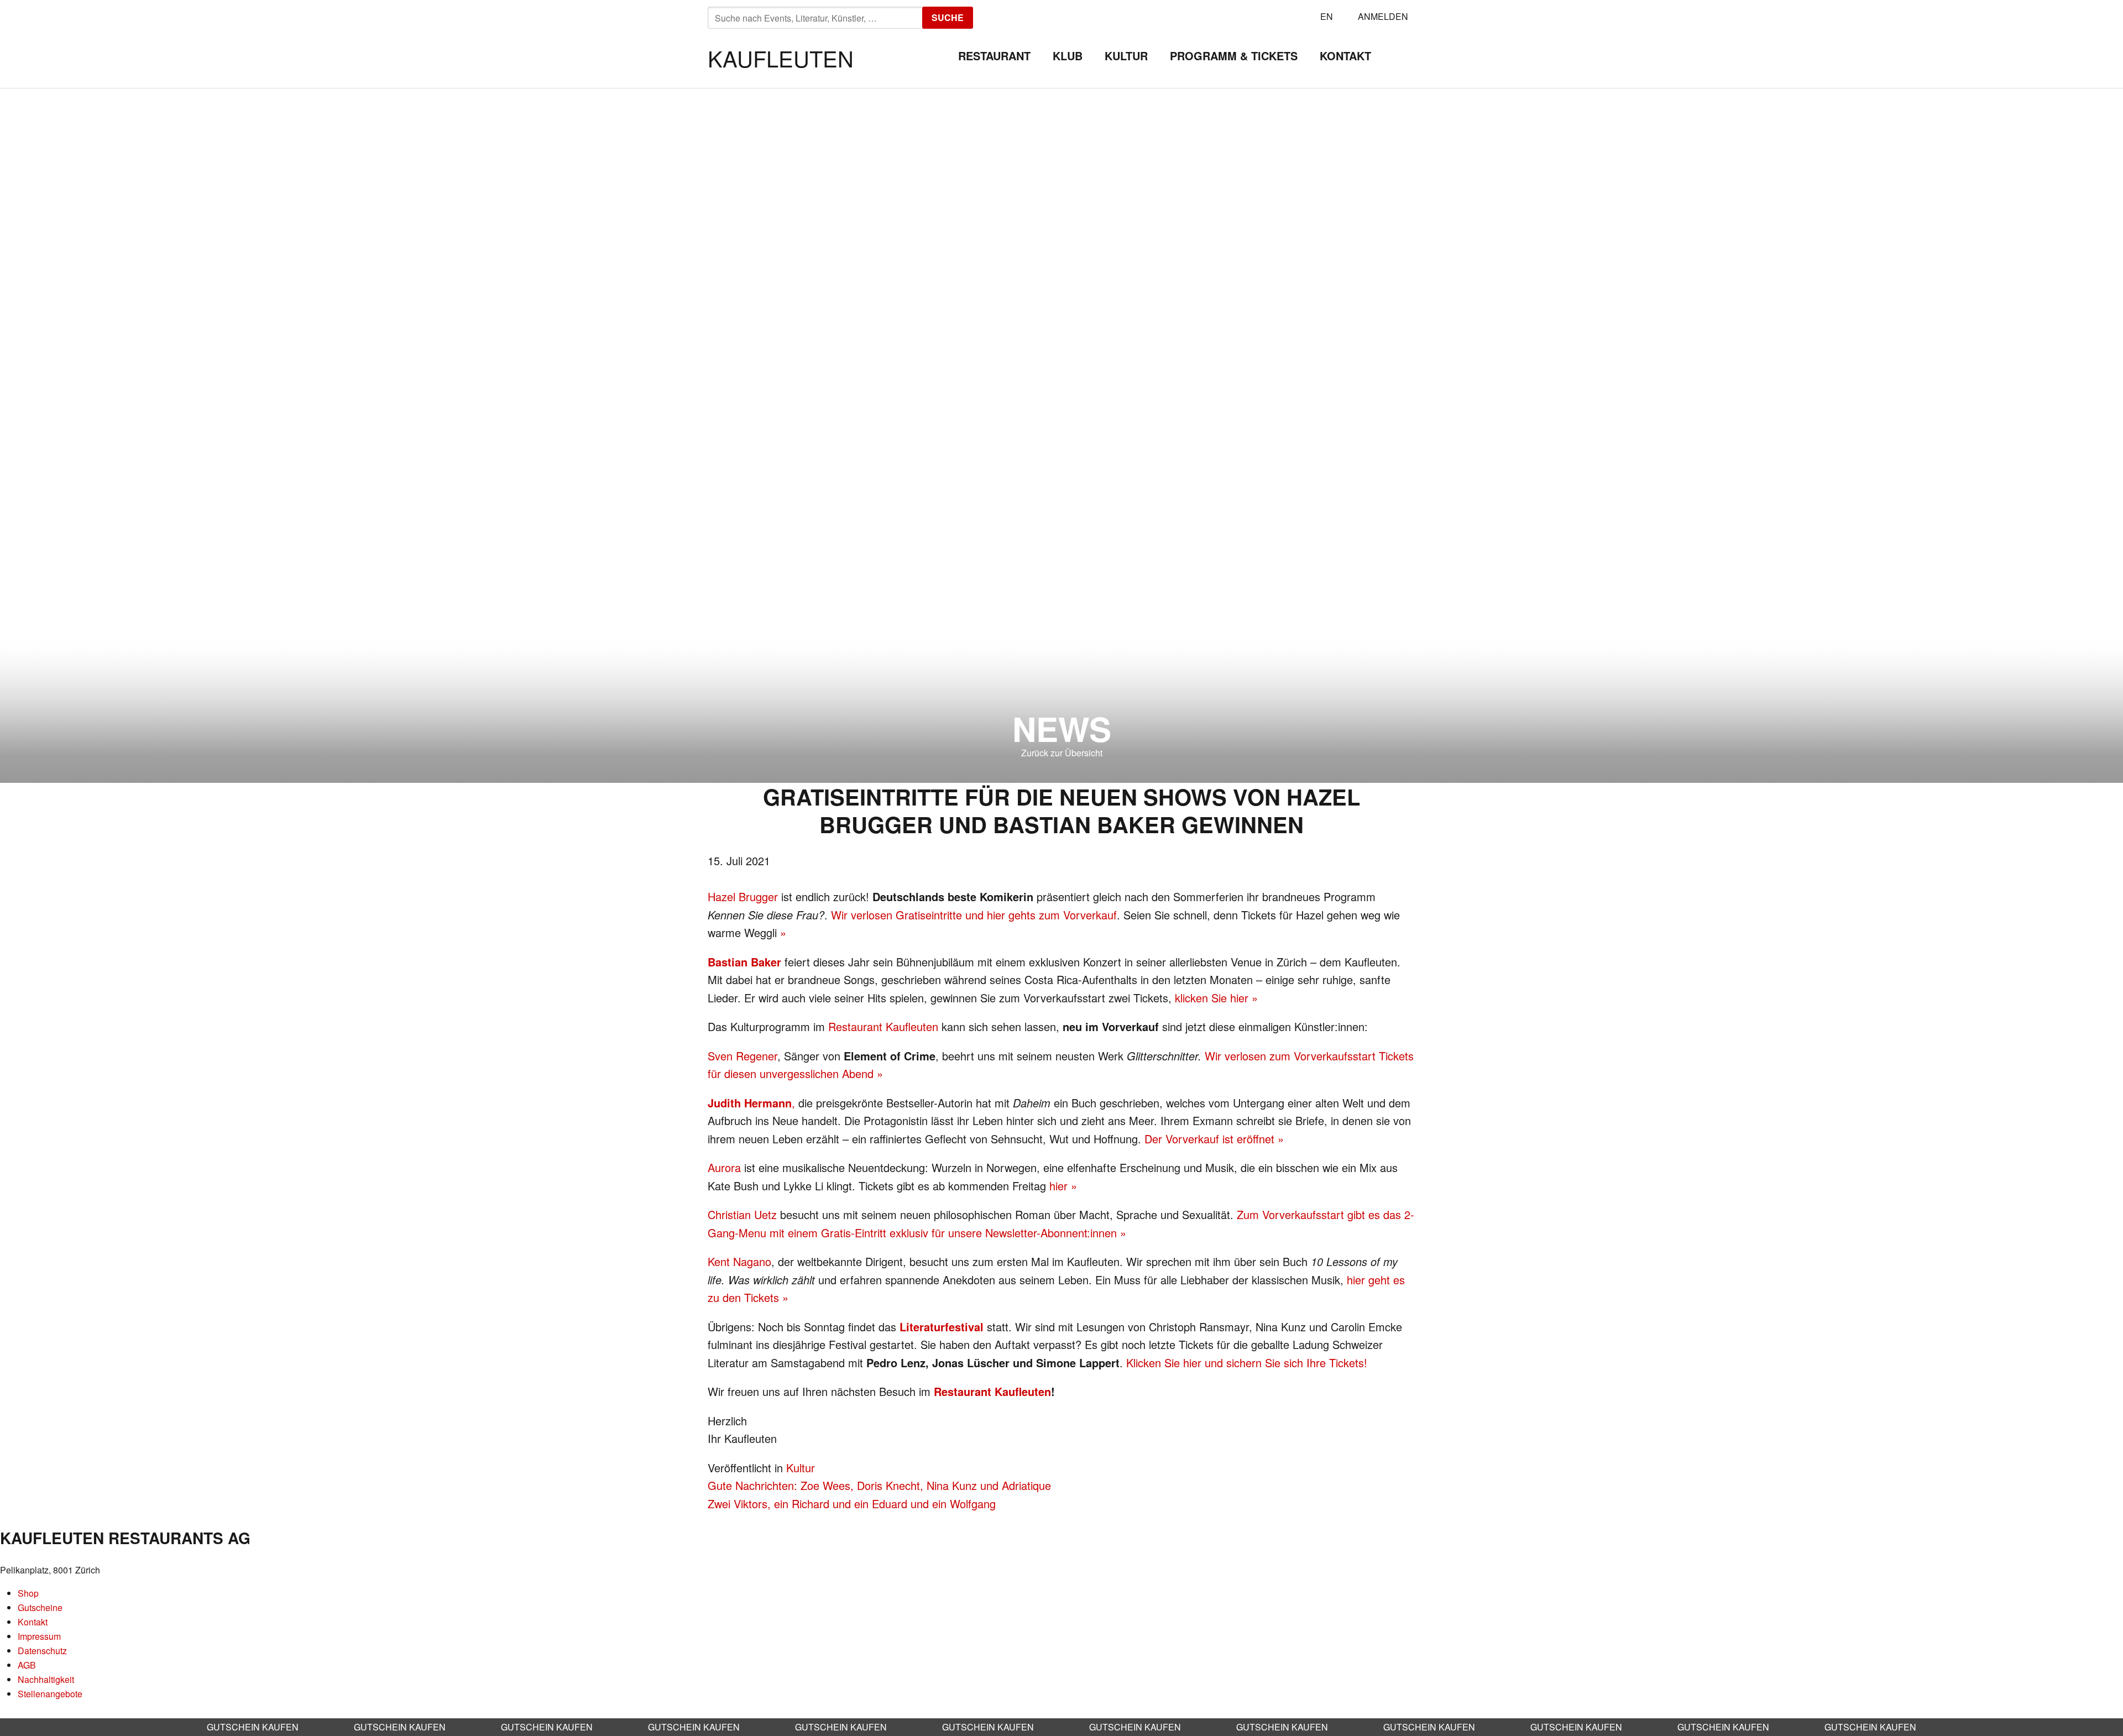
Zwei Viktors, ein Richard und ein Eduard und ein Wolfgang (852, 1504)
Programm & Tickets (1234, 56)
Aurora (724, 1167)
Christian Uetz (742, 1214)
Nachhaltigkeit (46, 1679)
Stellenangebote (50, 1694)
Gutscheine (40, 1607)
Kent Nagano (739, 1261)
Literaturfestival (942, 1327)
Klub (1068, 56)
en (1327, 16)
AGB (27, 1665)
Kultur (1126, 56)
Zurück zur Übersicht (1062, 753)
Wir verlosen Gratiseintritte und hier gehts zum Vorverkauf (974, 915)
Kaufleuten (781, 58)
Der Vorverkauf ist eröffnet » (1214, 1139)
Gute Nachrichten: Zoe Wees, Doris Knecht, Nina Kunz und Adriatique (879, 1485)
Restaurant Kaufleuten (883, 1026)
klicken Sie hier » (1216, 998)
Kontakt (1345, 56)
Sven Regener (742, 1056)
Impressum (39, 1636)
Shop (28, 1593)
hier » (1063, 1186)
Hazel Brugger (743, 896)
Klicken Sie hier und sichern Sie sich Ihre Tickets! (1247, 1363)
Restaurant (994, 56)
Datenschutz (42, 1651)
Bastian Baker (744, 962)
